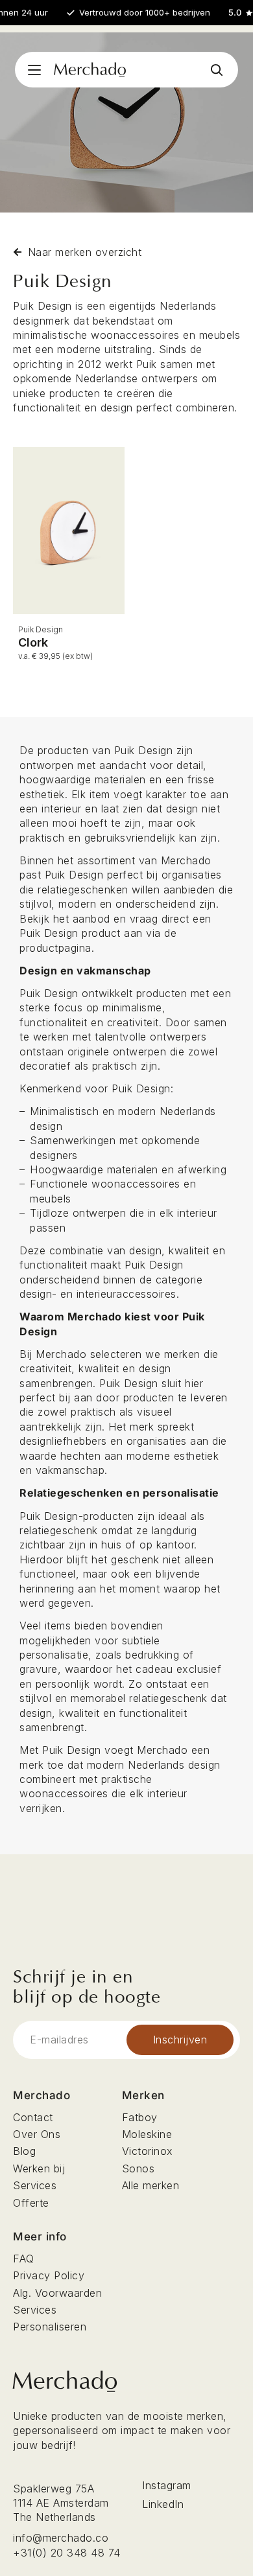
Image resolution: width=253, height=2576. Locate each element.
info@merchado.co (61, 2538)
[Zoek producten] (216, 70)
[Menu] (34, 70)
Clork (33, 642)
